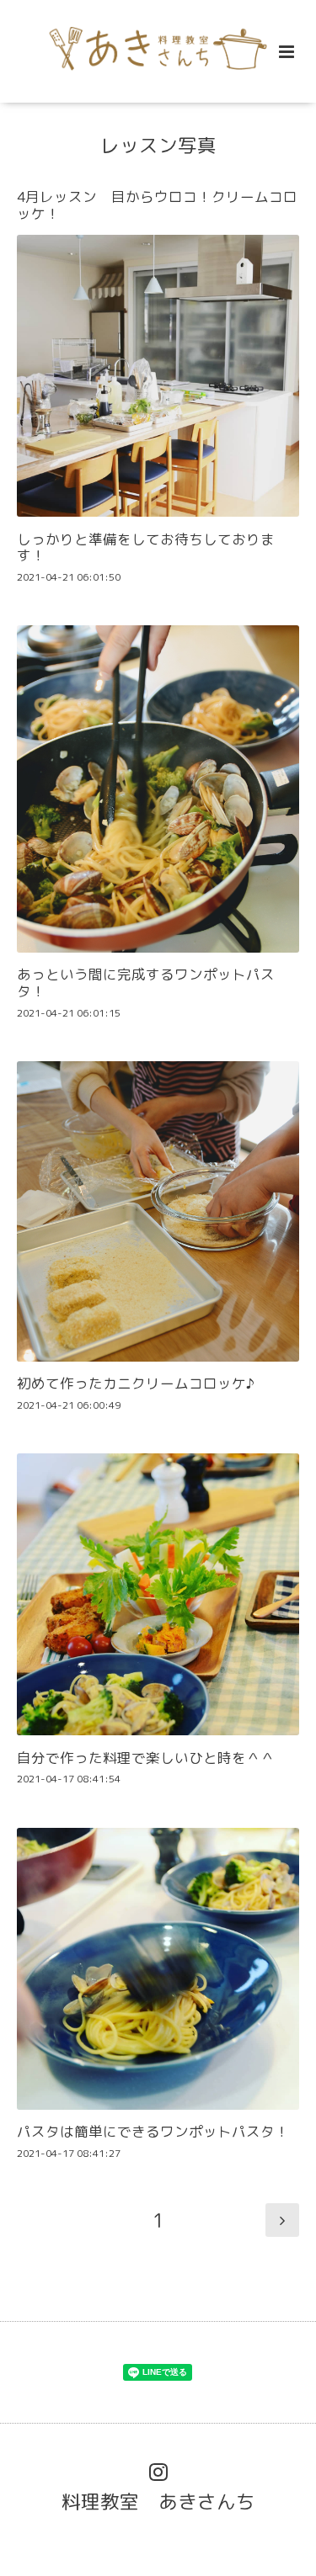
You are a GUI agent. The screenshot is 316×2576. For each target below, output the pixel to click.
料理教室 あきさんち (158, 2502)
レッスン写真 (158, 145)
